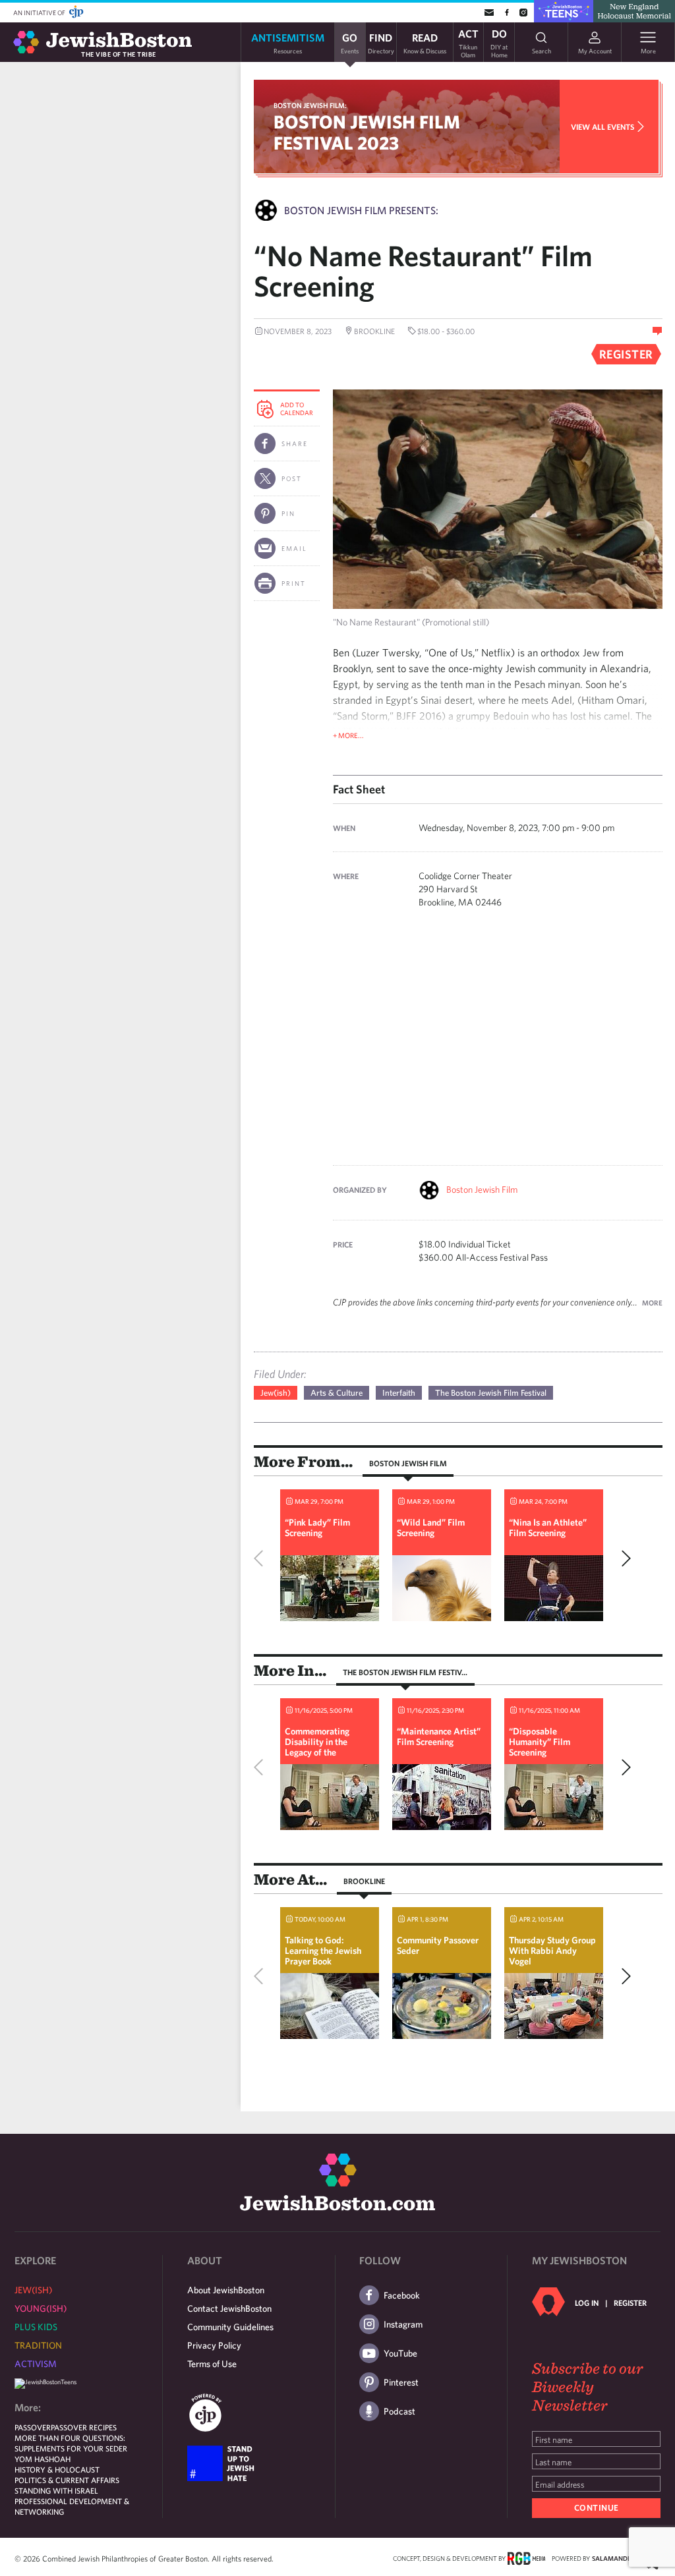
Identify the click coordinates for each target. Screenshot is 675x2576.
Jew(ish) (276, 1393)
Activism (36, 2364)
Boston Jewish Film (482, 1189)
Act (468, 42)
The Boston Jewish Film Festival (491, 1393)
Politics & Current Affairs (67, 2480)
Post (292, 478)
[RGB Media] (526, 2558)
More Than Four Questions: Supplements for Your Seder (71, 2443)
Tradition (38, 2345)
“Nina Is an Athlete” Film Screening (548, 1528)
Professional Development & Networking (72, 2506)
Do (499, 42)
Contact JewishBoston (229, 2308)
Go (350, 43)
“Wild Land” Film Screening (431, 1528)
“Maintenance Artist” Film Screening (439, 1736)
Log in (587, 2303)
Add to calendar (297, 409)
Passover (33, 2427)
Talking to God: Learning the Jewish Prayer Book (323, 1951)
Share (295, 444)
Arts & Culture (337, 1393)
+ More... (348, 735)
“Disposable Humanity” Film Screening (540, 1742)
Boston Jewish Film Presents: (361, 210)
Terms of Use (212, 2364)
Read (425, 43)
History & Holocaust (57, 2469)
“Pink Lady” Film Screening (317, 1528)
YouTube (400, 2353)
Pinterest (401, 2382)
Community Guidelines (230, 2327)
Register (630, 2303)
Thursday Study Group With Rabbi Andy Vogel (552, 1951)
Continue (597, 2508)
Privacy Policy (214, 2345)
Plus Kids (36, 2327)
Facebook (402, 2295)
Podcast (399, 2411)
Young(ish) (41, 2308)
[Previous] (262, 1559)
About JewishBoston (226, 2290)
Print (294, 583)
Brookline (364, 1881)
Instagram (403, 2324)
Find (381, 43)
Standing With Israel (56, 2490)
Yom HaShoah (43, 2459)
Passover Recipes (84, 2427)
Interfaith (399, 1393)
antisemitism (288, 43)
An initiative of (40, 13)
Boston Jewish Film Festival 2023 (367, 132)
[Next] (623, 1559)
